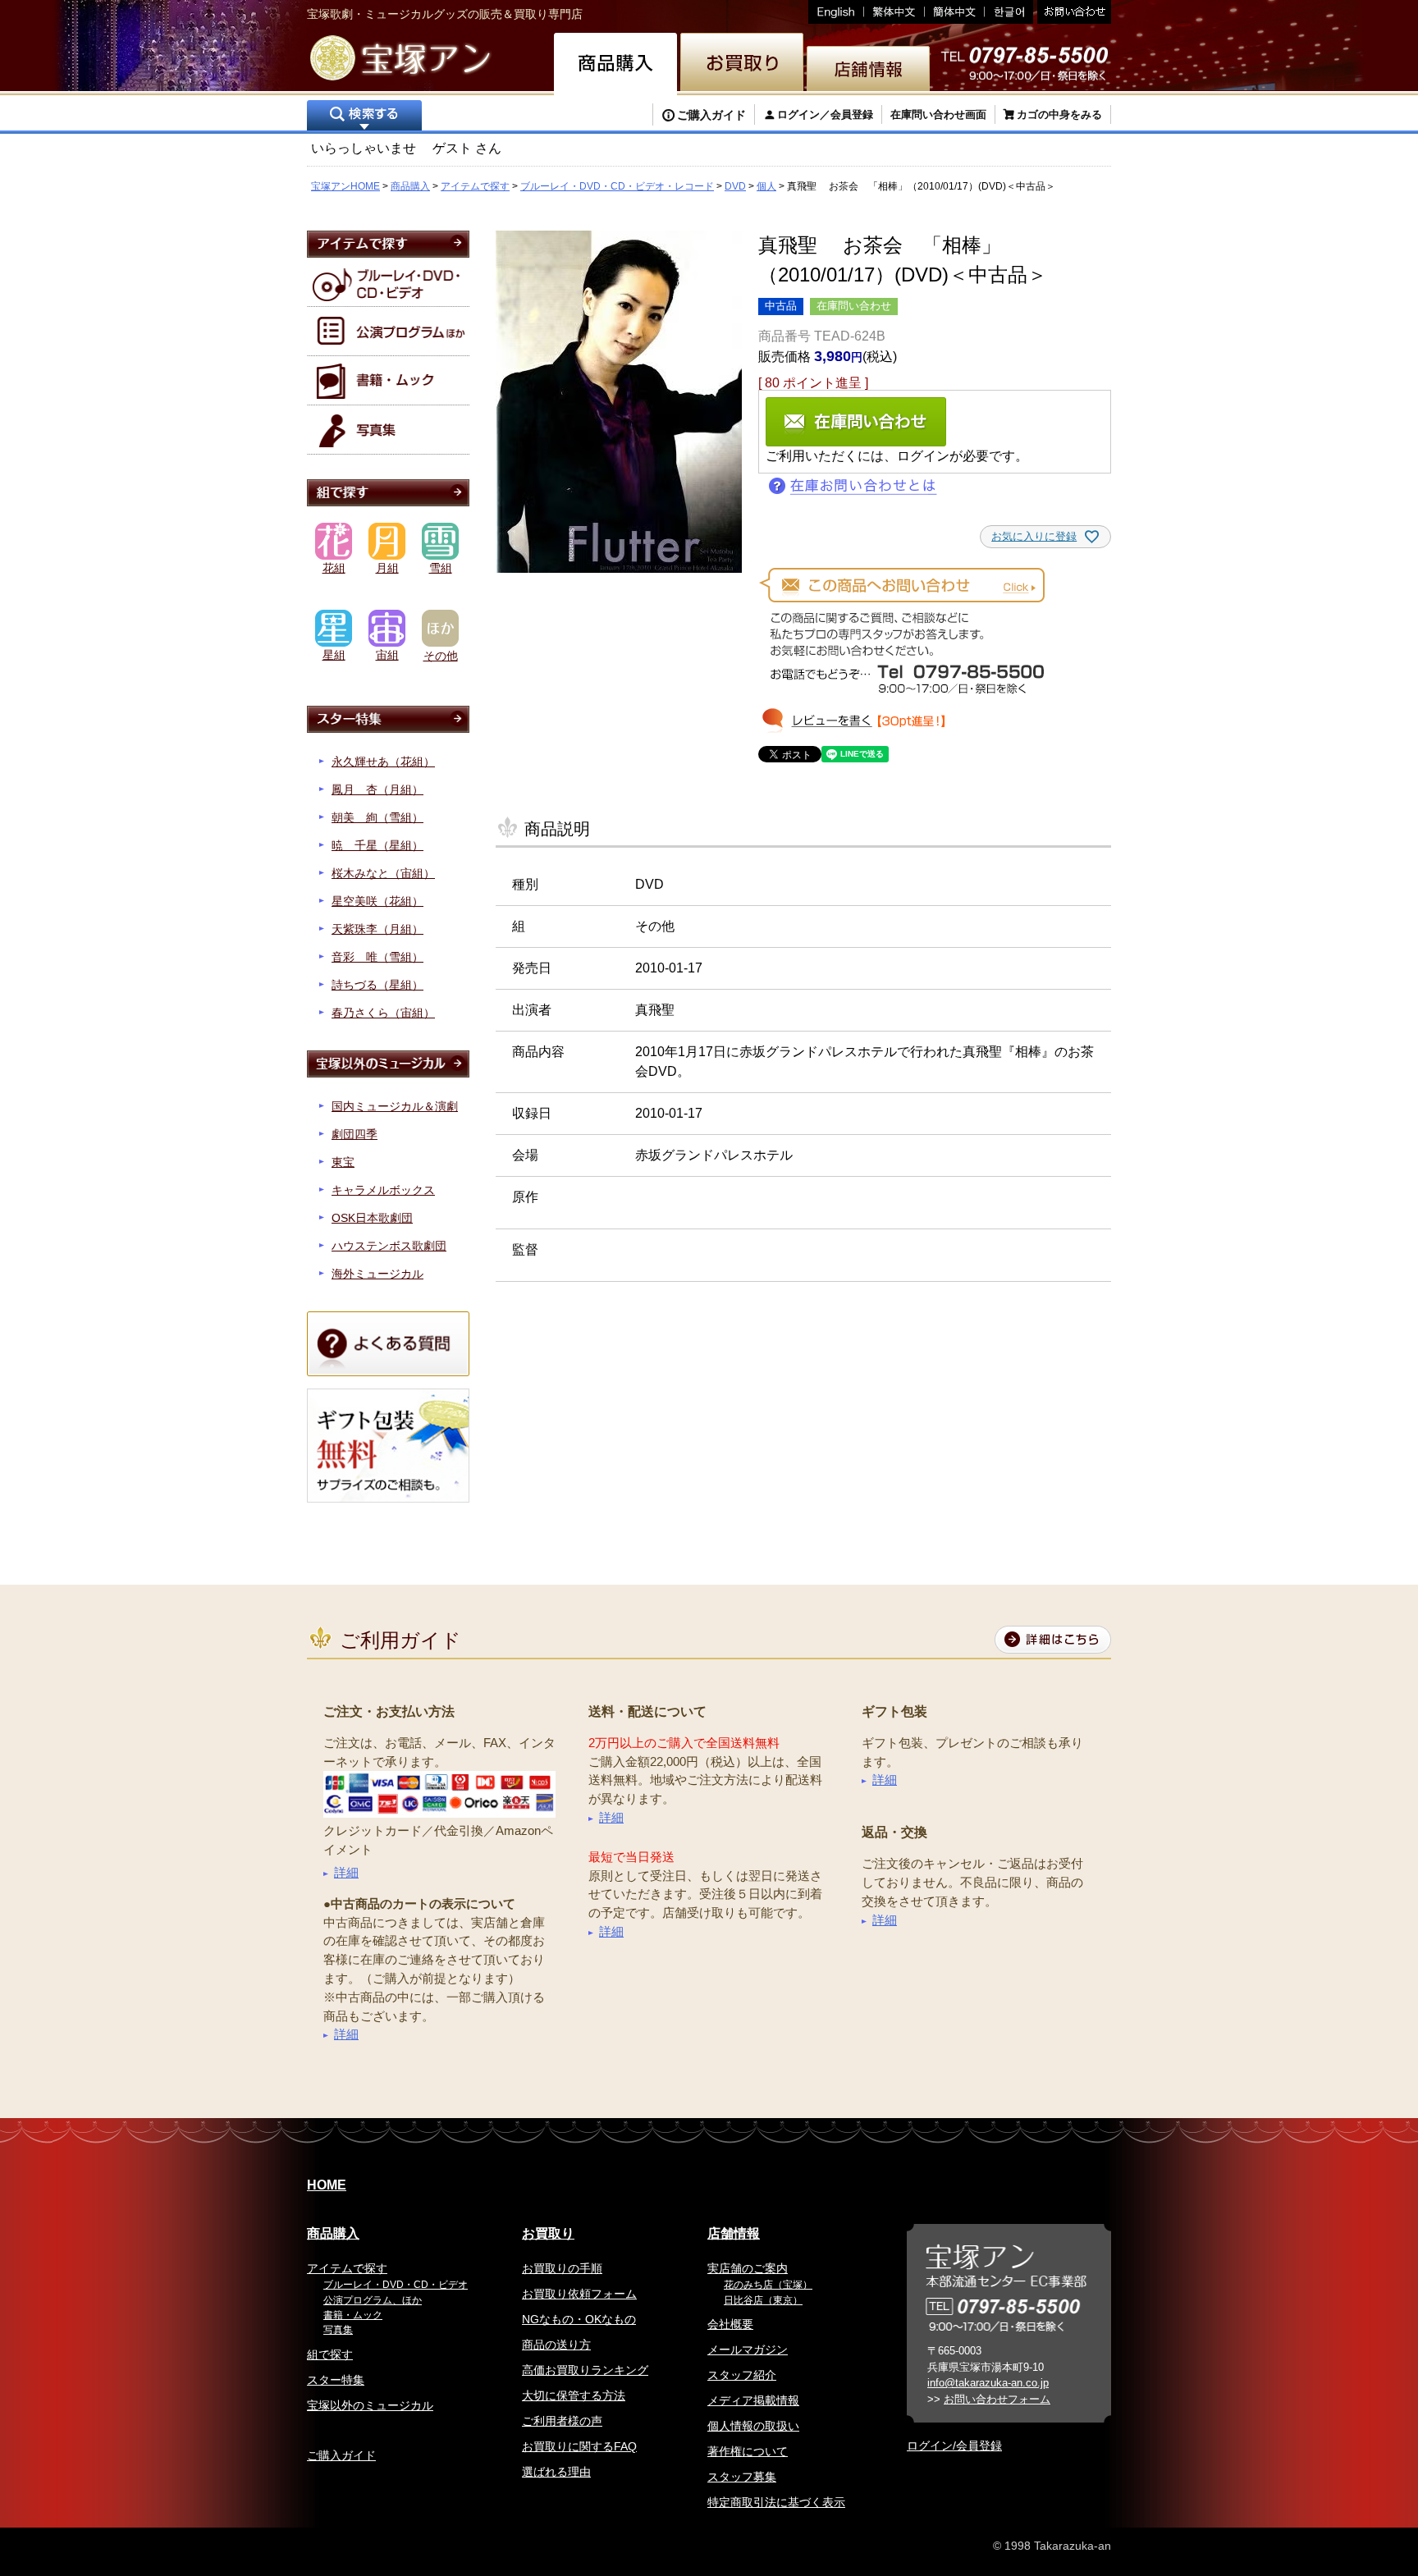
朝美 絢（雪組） (377, 817)
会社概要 (730, 2324)
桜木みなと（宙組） (383, 873)
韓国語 (1009, 12)
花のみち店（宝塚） (768, 2285)
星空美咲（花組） (377, 901)
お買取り (548, 2233)
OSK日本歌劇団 (372, 1218)
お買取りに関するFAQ (579, 2446)
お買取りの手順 (562, 2268)
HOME (327, 2185)
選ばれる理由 (556, 2472)
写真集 (338, 2330)
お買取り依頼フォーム (579, 2294)
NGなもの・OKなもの (579, 2319)
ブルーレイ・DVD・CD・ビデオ (396, 2285)
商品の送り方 (556, 2345)
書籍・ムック (353, 2315)
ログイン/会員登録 (954, 2446)
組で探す (330, 2354)
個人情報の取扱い (753, 2426)
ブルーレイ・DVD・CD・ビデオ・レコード (617, 186)
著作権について (748, 2451)
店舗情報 (734, 2233)
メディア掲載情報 (753, 2400)
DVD (735, 186)
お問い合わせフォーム (997, 2399)
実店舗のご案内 (748, 2268)
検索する (364, 117)
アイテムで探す (475, 186)
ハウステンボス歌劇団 (389, 1246)
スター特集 (336, 2380)
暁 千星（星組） (377, 845)
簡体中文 (955, 12)
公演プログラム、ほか (373, 2300)
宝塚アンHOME (345, 186)
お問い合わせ (1072, 12)
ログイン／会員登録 (825, 114)
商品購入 (410, 186)
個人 (766, 186)
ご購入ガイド (711, 115)
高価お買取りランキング (585, 2370)
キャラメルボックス (383, 1190)
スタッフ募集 (742, 2477)
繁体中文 (894, 12)
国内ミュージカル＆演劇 (395, 1106)
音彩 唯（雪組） (377, 957)
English (836, 12)
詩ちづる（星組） (377, 985)
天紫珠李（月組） (377, 929)
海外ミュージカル (377, 1274)
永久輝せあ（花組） (383, 762)
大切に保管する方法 (574, 2395)
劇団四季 (354, 1134)
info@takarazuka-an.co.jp (988, 2383)
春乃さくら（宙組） (383, 1013)
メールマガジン (748, 2350)
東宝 (343, 1162)
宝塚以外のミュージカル (370, 2405)
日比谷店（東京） (763, 2300)
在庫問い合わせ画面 (938, 114)
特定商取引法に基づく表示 (776, 2502)
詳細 (346, 1872)
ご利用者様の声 (562, 2421)
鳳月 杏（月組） (377, 789)
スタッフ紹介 (742, 2375)
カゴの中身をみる (1059, 114)
